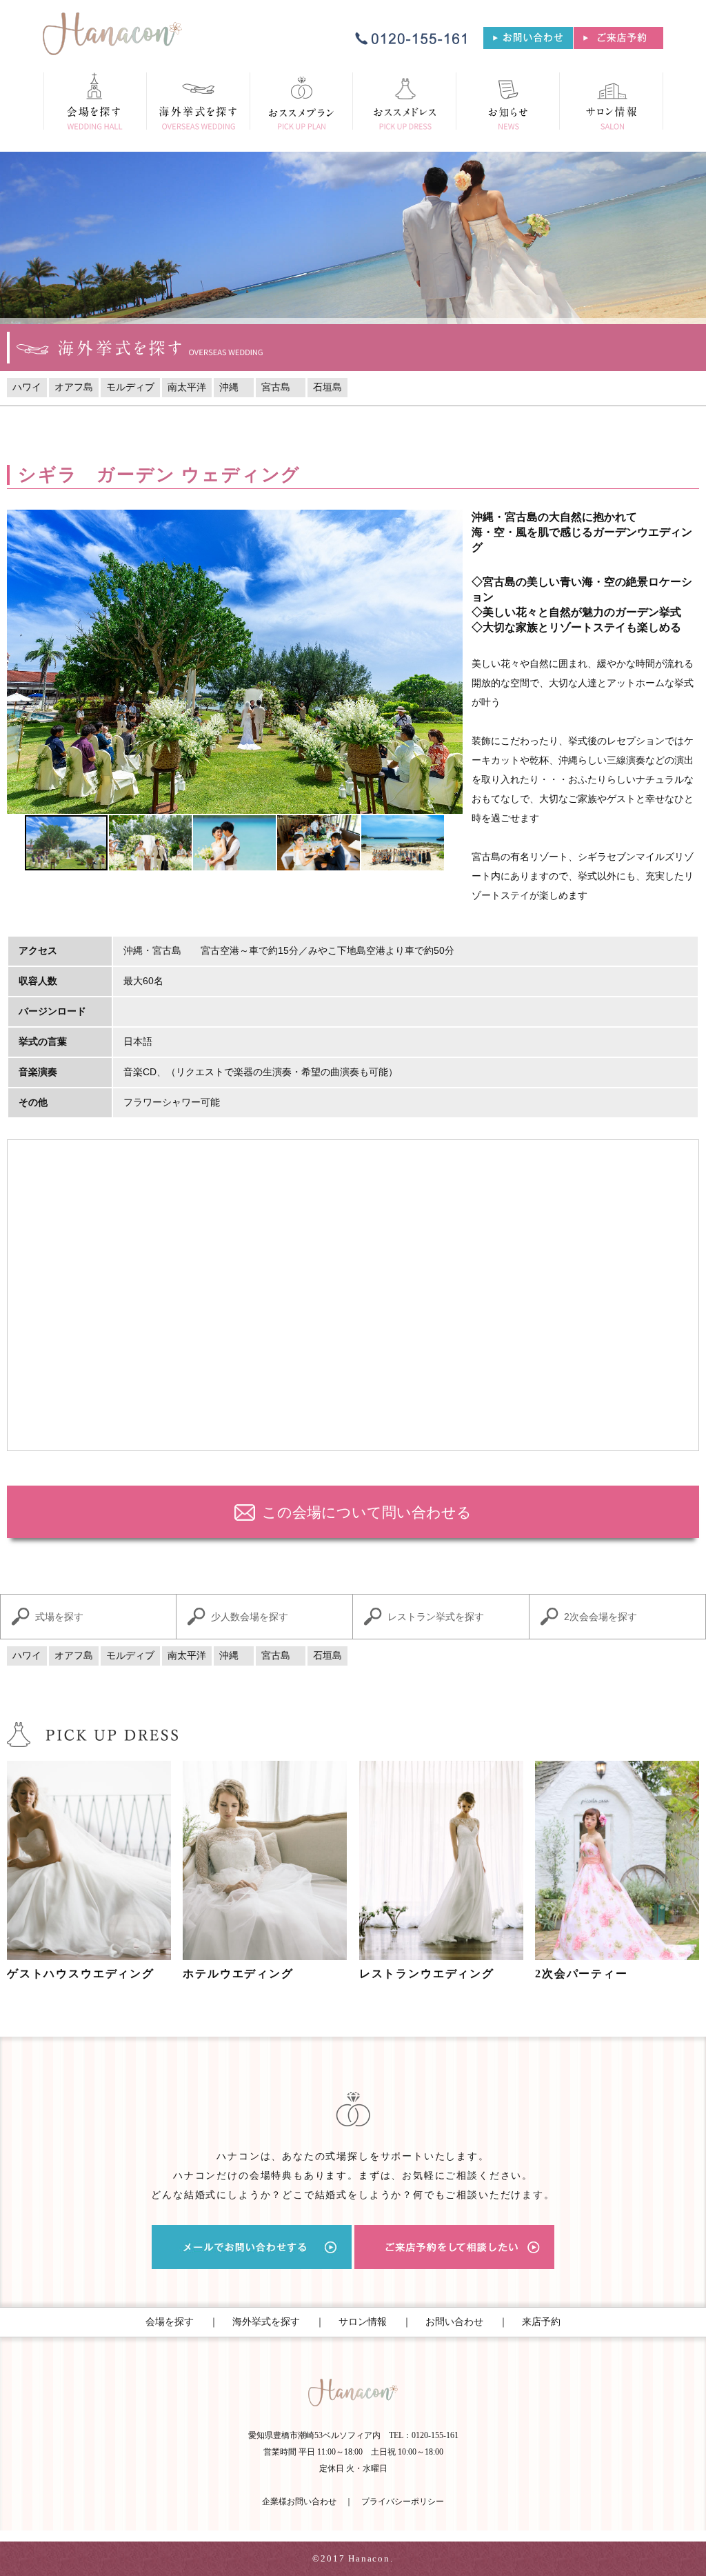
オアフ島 (74, 387)
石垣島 (327, 387)
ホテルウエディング (238, 1974)
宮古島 (281, 387)
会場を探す (170, 2322)
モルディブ (130, 387)
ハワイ (27, 387)
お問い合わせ (454, 2322)
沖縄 (234, 387)
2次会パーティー (582, 1974)
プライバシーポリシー (403, 2502)
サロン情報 (363, 2322)
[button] (19, 662)
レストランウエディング (427, 1974)
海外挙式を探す (266, 2322)
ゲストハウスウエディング (81, 1974)
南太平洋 (187, 387)
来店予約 (541, 2322)
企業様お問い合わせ (299, 2502)
